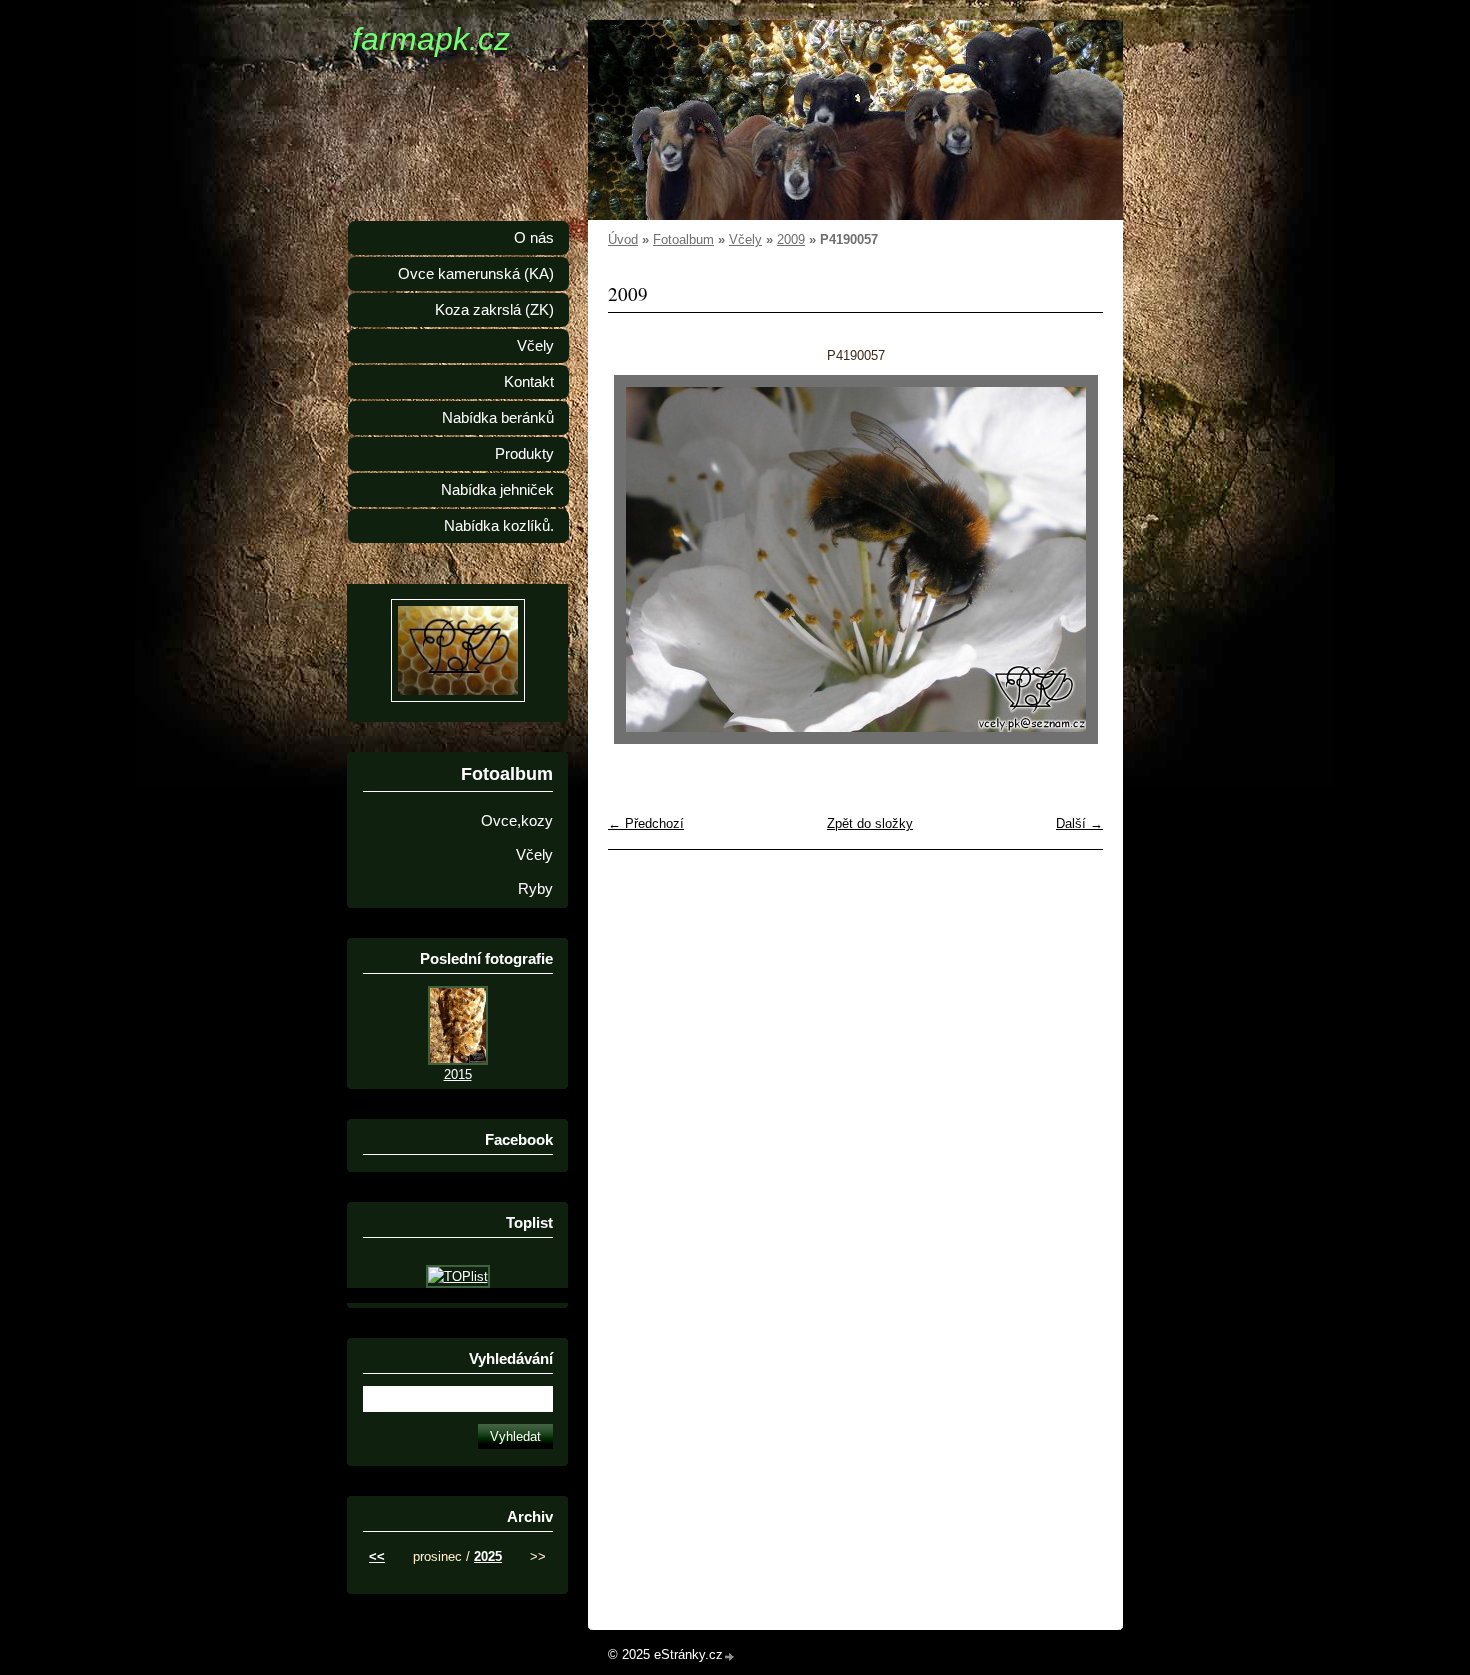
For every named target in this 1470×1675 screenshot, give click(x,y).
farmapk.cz (431, 39)
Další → (1079, 823)
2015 (458, 1074)
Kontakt (529, 382)
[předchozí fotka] (640, 559)
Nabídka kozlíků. (499, 526)
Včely (745, 239)
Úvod (623, 239)
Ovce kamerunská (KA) (476, 274)
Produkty (524, 454)
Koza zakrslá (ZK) (494, 310)
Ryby (535, 889)
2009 (791, 239)
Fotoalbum (683, 239)
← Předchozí (646, 823)
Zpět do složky (870, 823)
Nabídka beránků (498, 418)
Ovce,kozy (517, 821)
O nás (534, 238)
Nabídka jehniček (497, 490)
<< (377, 1556)
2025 (488, 1556)
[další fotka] (1070, 559)
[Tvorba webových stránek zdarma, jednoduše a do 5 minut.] (730, 1656)
